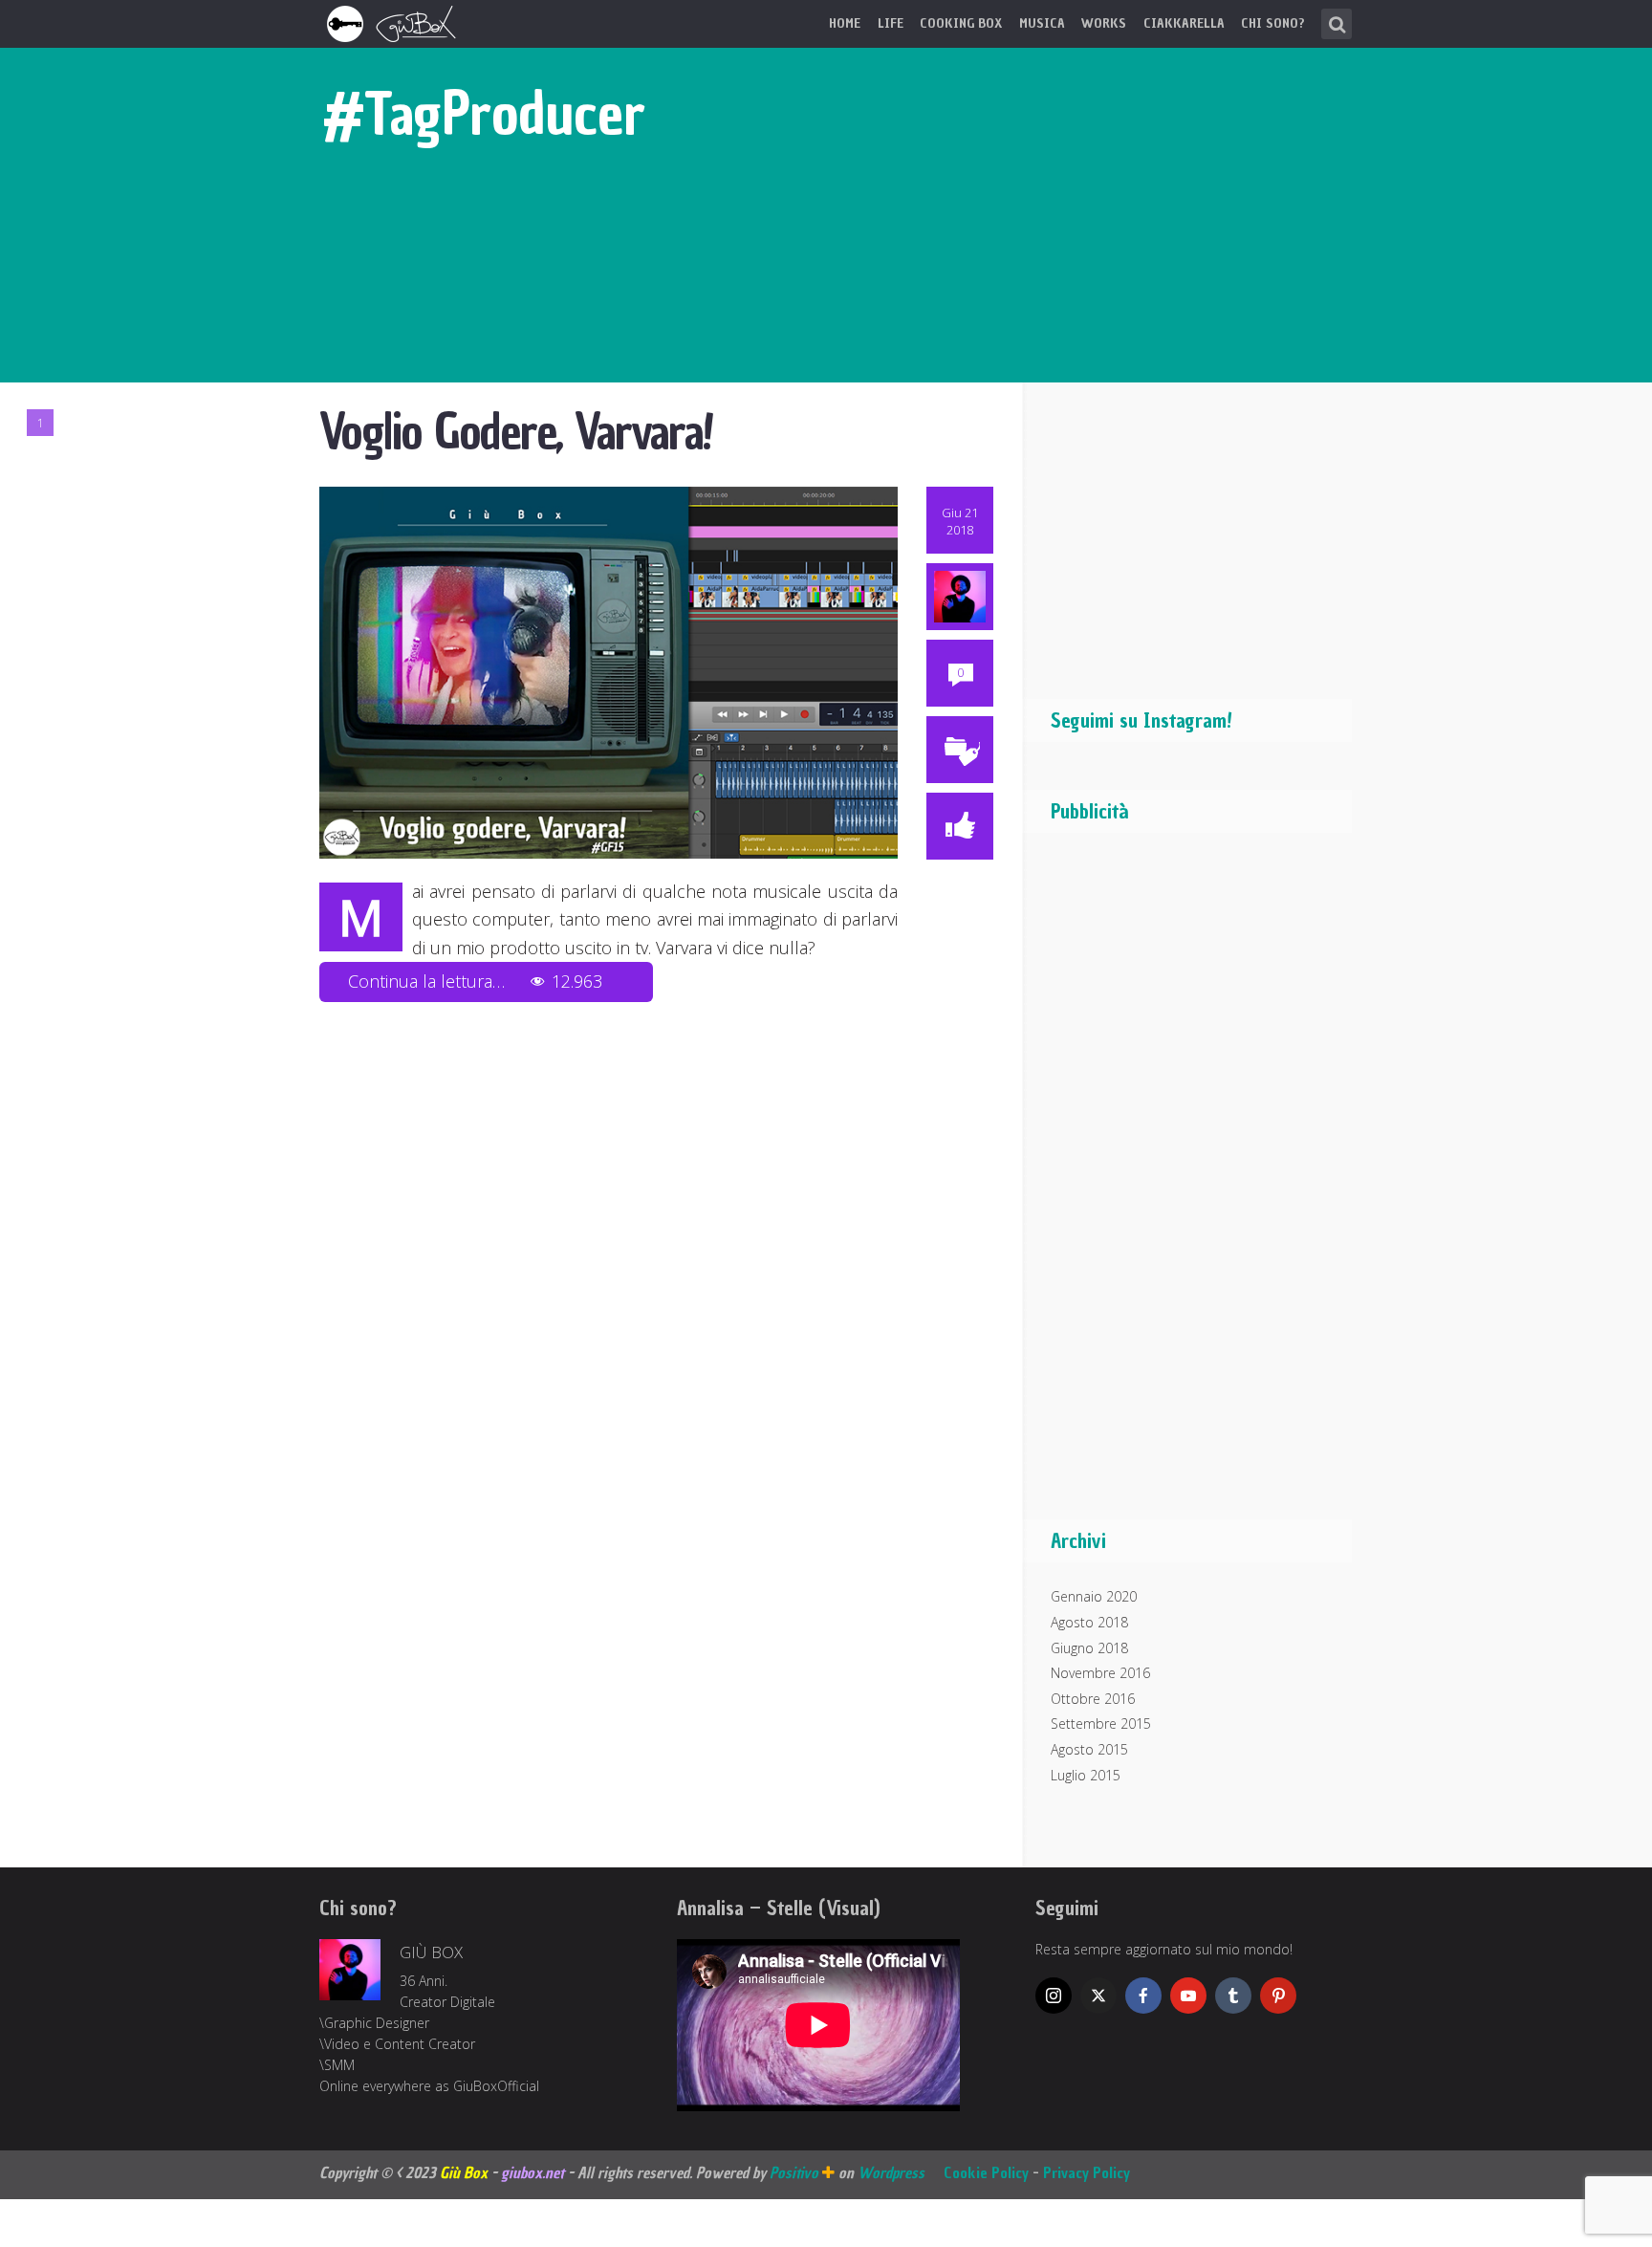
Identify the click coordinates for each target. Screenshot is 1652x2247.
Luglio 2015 (1086, 1775)
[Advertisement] (1194, 1186)
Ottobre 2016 (1093, 1699)
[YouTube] (1188, 1996)
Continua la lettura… (475, 981)
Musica (1042, 23)
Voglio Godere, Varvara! (516, 432)
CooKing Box (961, 23)
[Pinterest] (1278, 1996)
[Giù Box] (394, 22)
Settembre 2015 (1101, 1723)
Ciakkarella (1184, 23)
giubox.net (533, 2172)
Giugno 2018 (1089, 1648)
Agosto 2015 (1089, 1749)
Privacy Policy (1087, 2172)
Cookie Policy (986, 2172)
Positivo (796, 2172)
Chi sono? (1273, 23)
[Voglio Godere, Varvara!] (609, 671)
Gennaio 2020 (1094, 1596)
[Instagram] (1054, 1996)
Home (845, 23)
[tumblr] (1233, 1996)
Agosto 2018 (1089, 1622)
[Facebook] (1143, 1996)
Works (1104, 23)
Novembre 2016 (1100, 1673)
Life (891, 23)
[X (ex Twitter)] (1098, 1996)
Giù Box (431, 1952)
